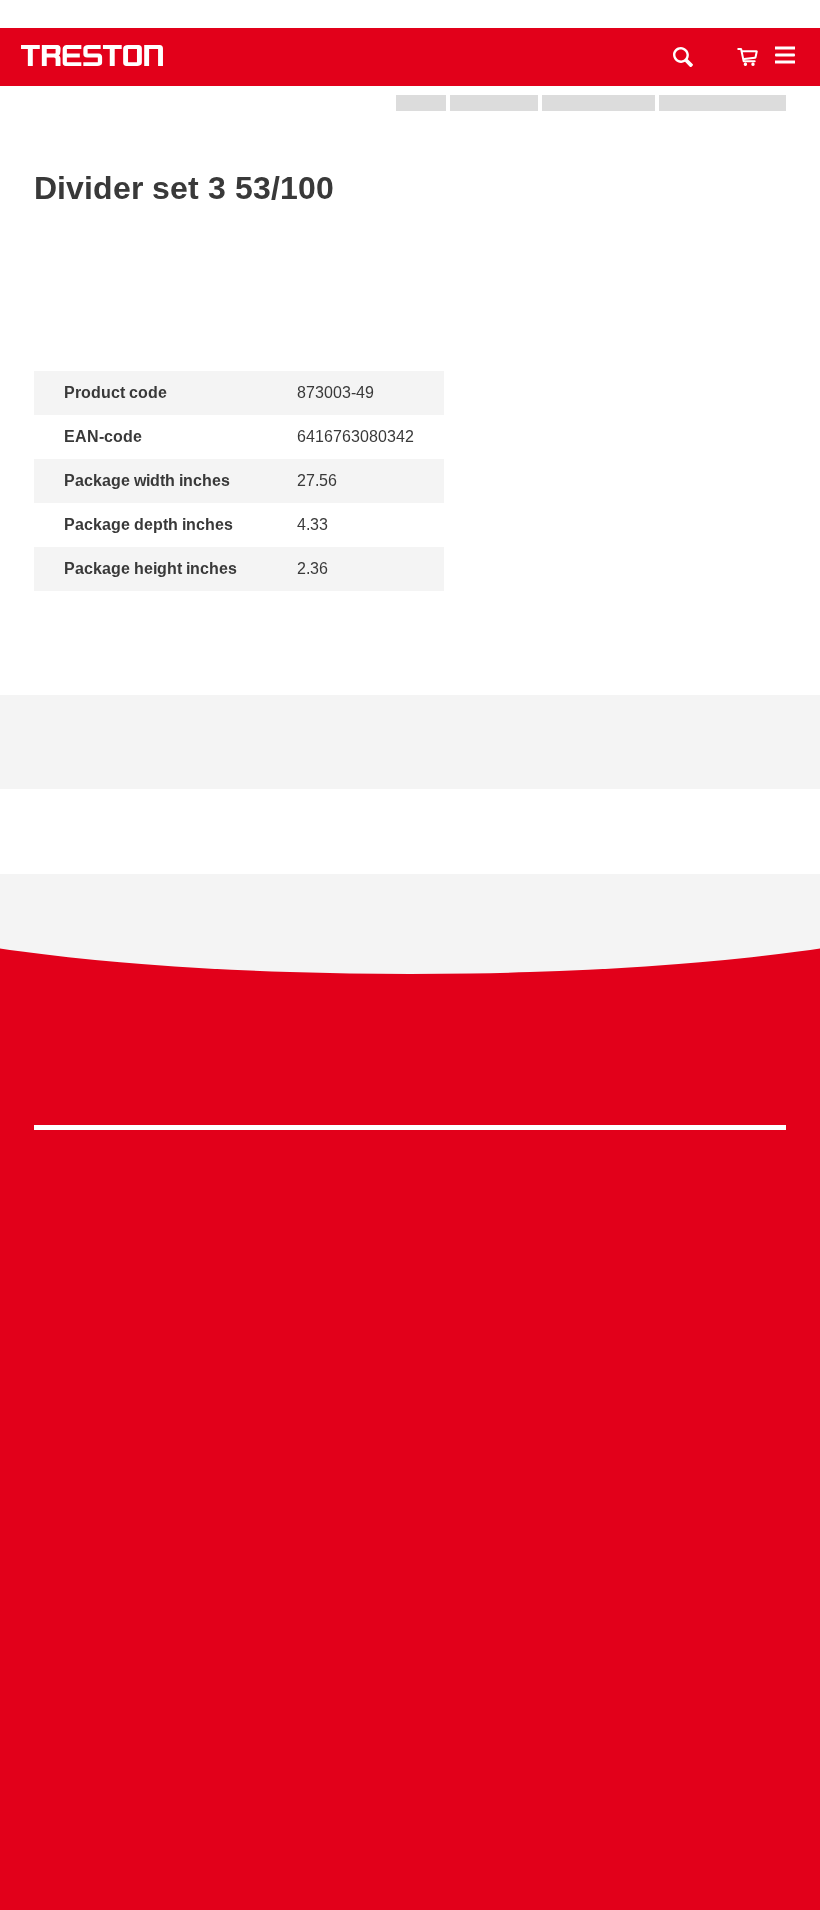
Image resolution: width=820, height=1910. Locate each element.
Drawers (64, 1303)
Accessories (77, 1396)
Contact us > (104, 1809)
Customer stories (94, 1689)
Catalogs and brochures (119, 1566)
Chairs (57, 1365)
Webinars (68, 1628)
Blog (50, 1659)
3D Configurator (90, 1536)
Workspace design (596, 1261)
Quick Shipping (584, 1230)
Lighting (62, 1334)
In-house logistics (592, 1415)
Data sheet (72, 764)
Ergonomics (572, 1323)
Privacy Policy (626, 1062)
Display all (101, 617)
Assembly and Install (603, 1566)
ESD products (331, 1242)
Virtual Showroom (593, 1446)
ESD (547, 1353)
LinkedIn (725, 1067)
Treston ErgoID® (589, 1536)
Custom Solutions (593, 1292)
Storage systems (93, 1242)
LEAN (551, 1384)
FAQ (50, 1751)
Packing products (343, 1273)
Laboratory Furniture (354, 1211)
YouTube (762, 1067)
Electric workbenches (358, 1303)
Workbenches (83, 1211)
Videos (59, 1597)
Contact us (483, 14)
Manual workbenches (358, 1334)
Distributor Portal (93, 1720)
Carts (53, 1273)
